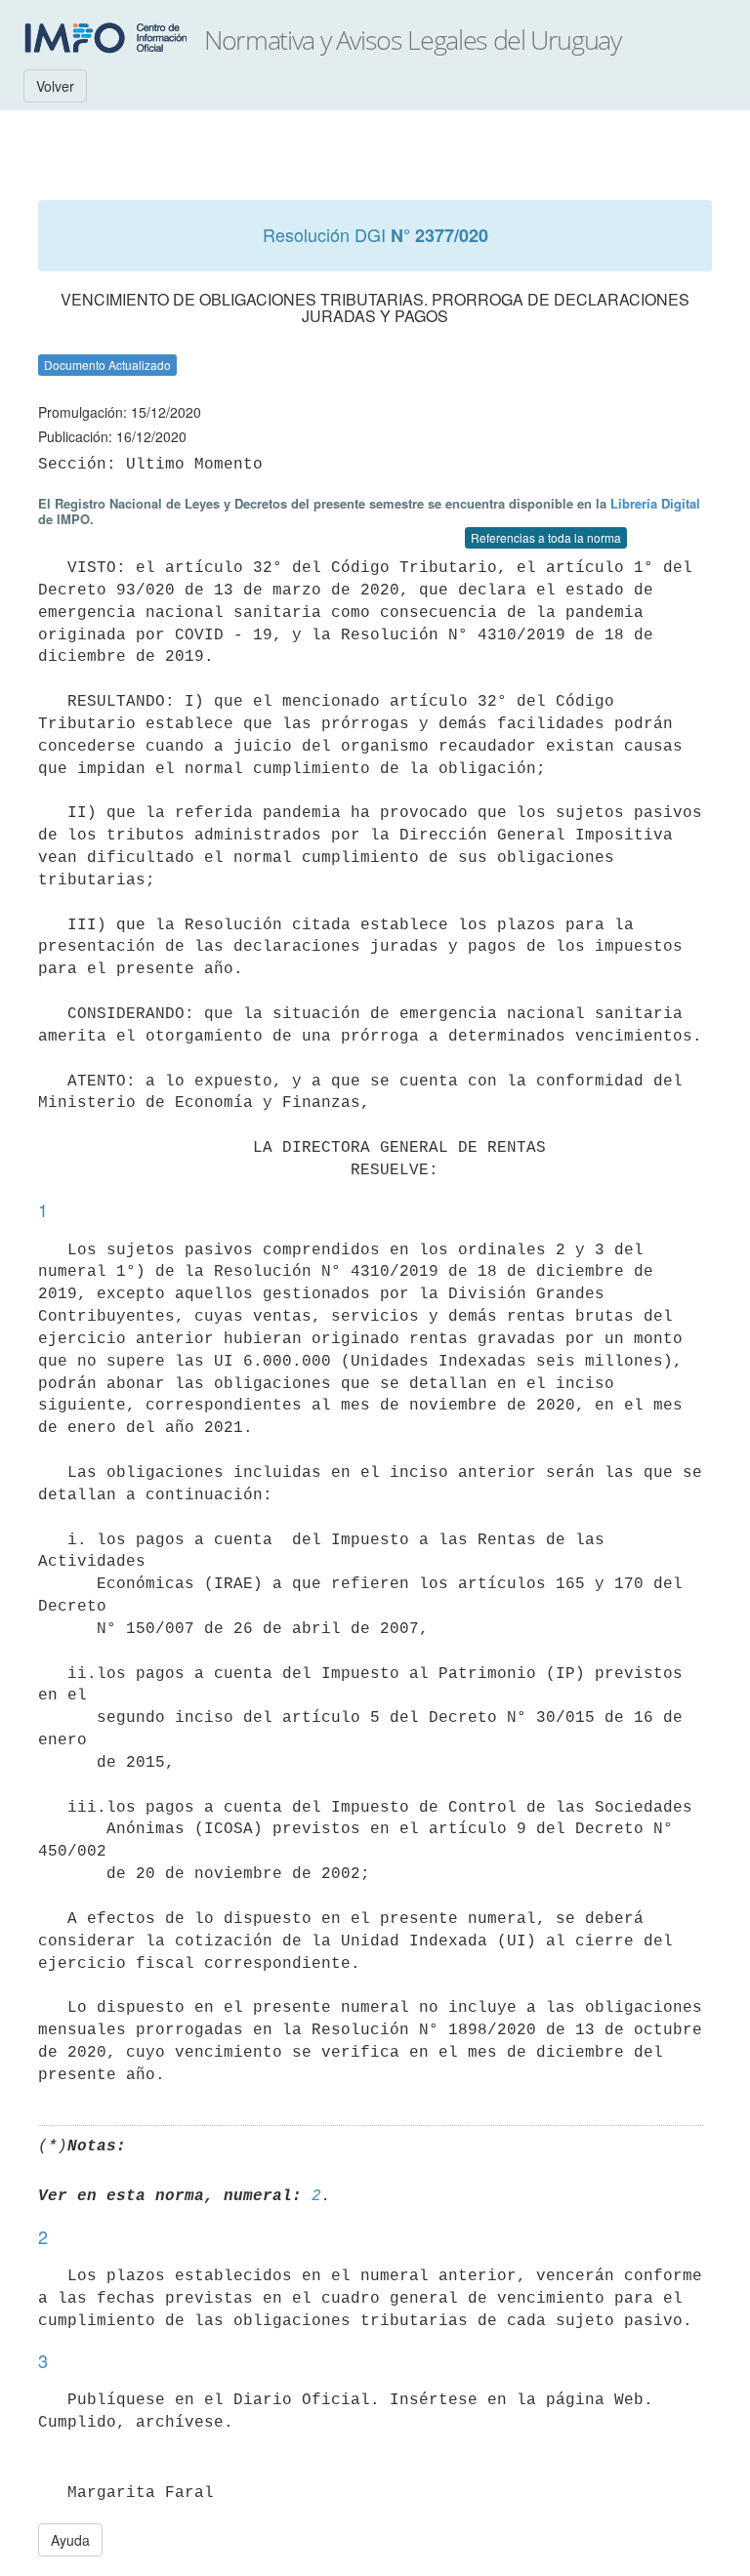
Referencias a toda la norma (546, 537)
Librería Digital (655, 503)
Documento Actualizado (107, 365)
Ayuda (70, 2540)
